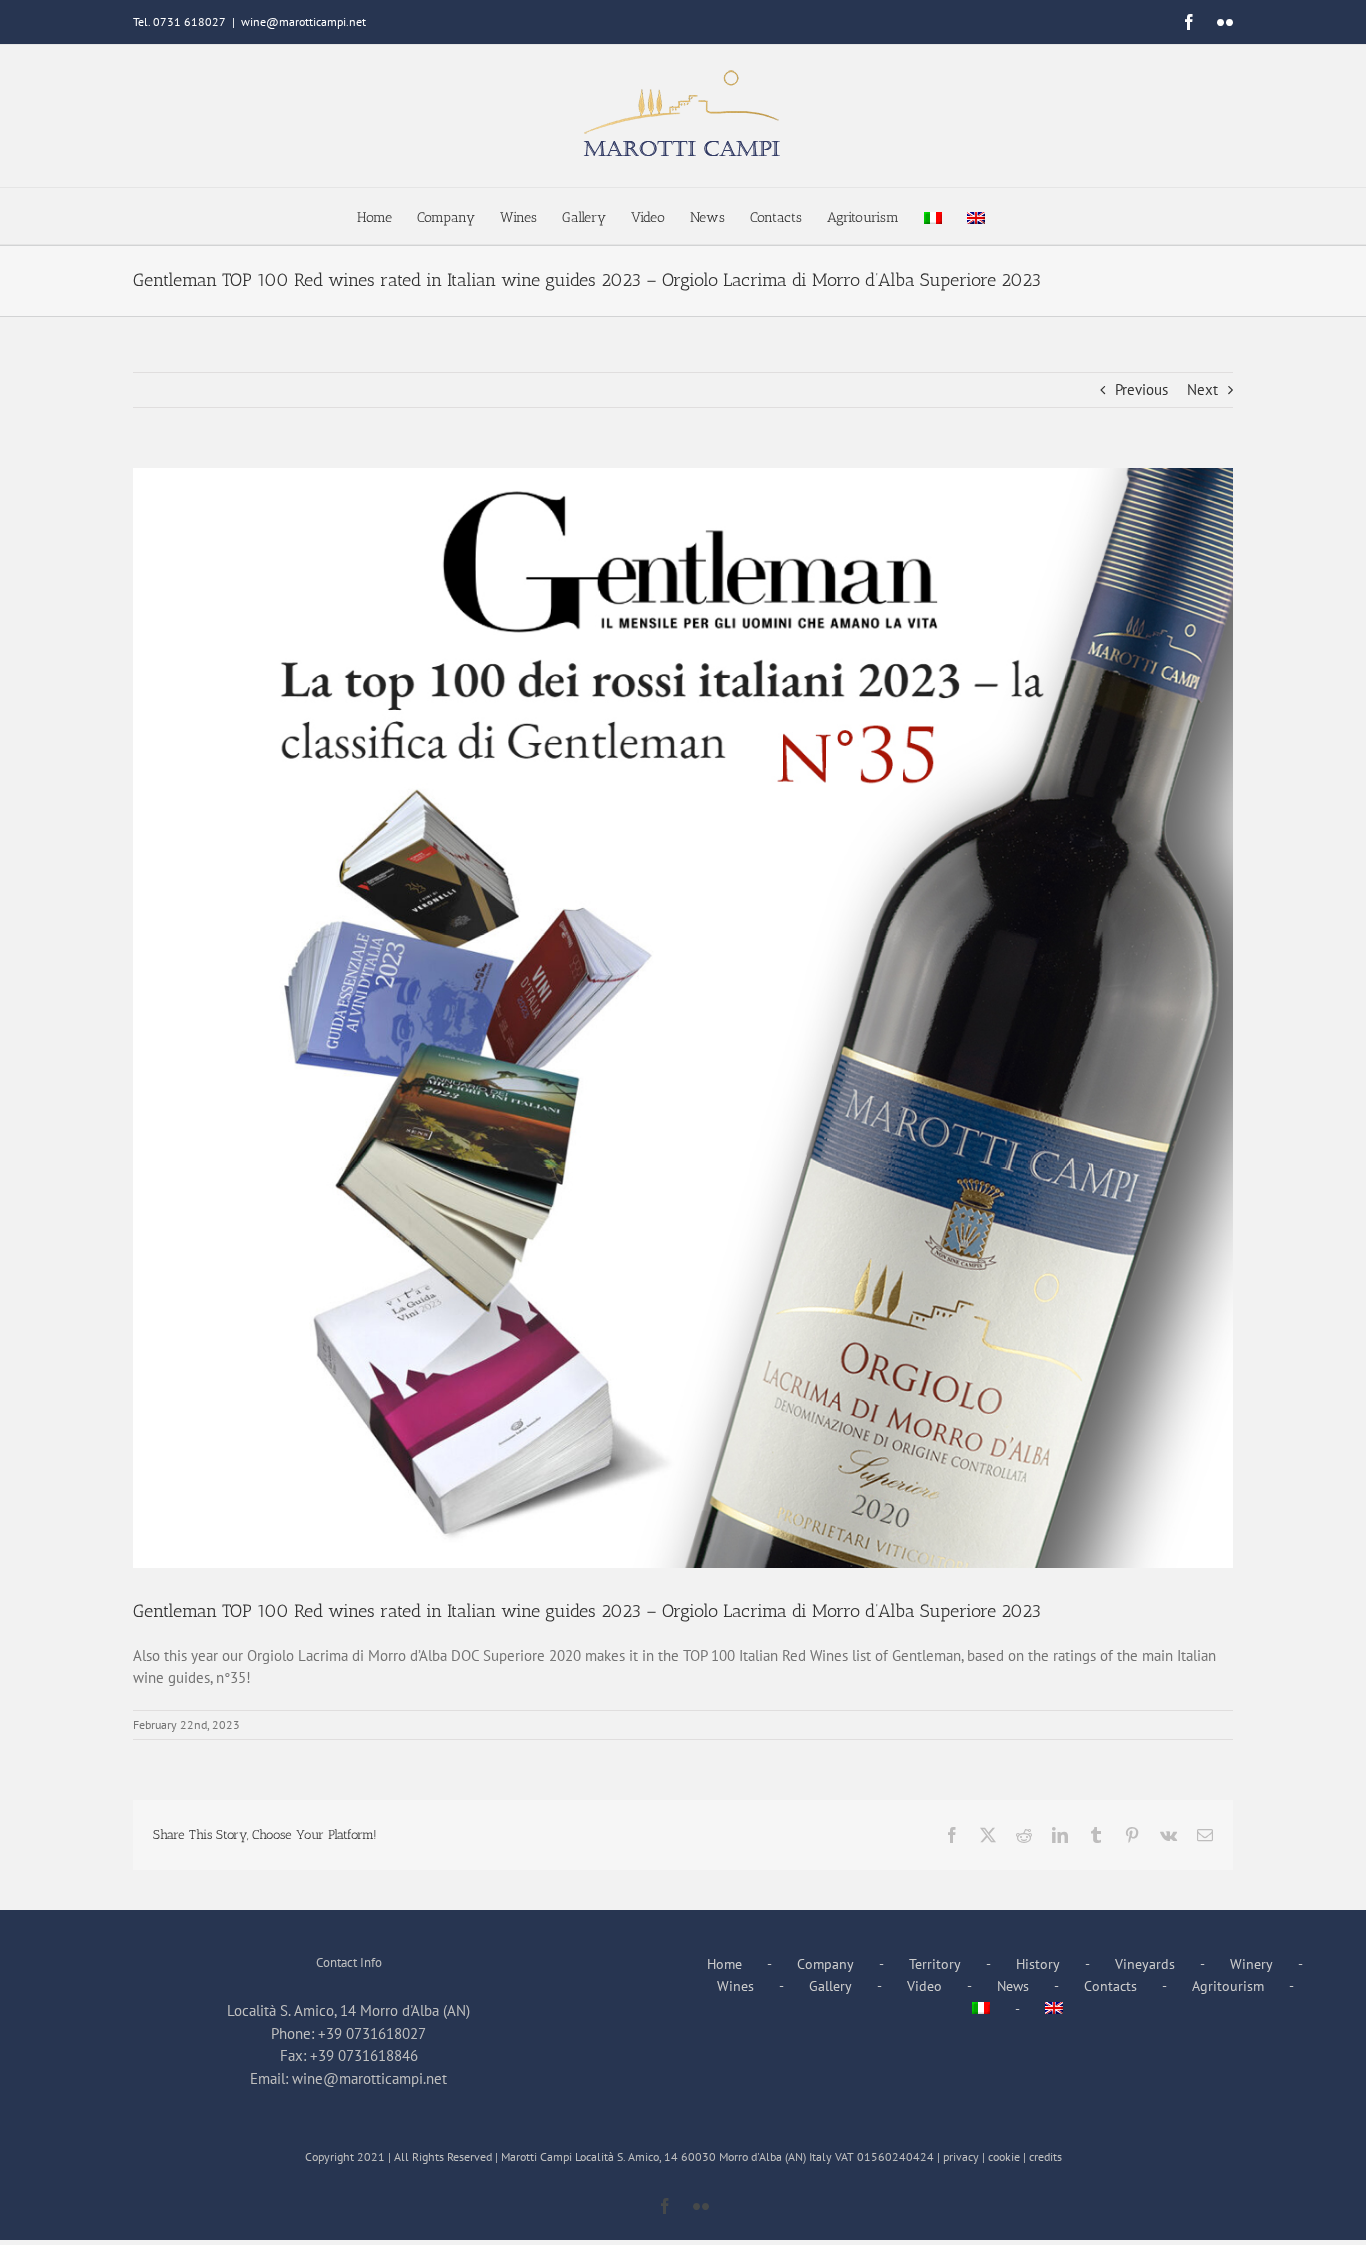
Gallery (830, 1986)
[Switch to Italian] (933, 216)
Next (1202, 389)
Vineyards (1145, 1964)
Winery (1251, 1964)
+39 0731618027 (372, 2033)
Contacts (1110, 1986)
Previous (1141, 389)
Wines (735, 1986)
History (1038, 1964)
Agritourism (1228, 1986)
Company (825, 1964)
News (1013, 1986)
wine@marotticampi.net (303, 21)
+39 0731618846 (364, 2055)
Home (724, 1964)
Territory (935, 1964)
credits (1045, 2156)
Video (924, 1986)
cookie (1004, 2156)
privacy (961, 2156)
